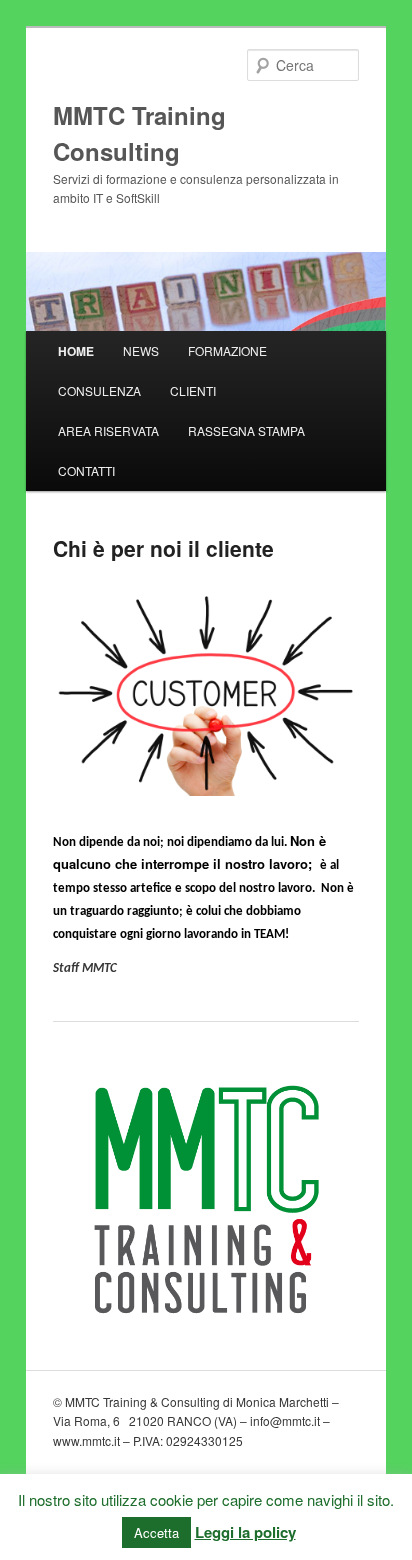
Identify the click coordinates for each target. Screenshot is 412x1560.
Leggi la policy (245, 1532)
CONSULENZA (99, 390)
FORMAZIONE (227, 350)
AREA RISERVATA (108, 430)
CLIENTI (193, 390)
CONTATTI (86, 470)
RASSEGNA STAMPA (246, 430)
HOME (76, 351)
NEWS (141, 350)
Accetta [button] (156, 1532)
